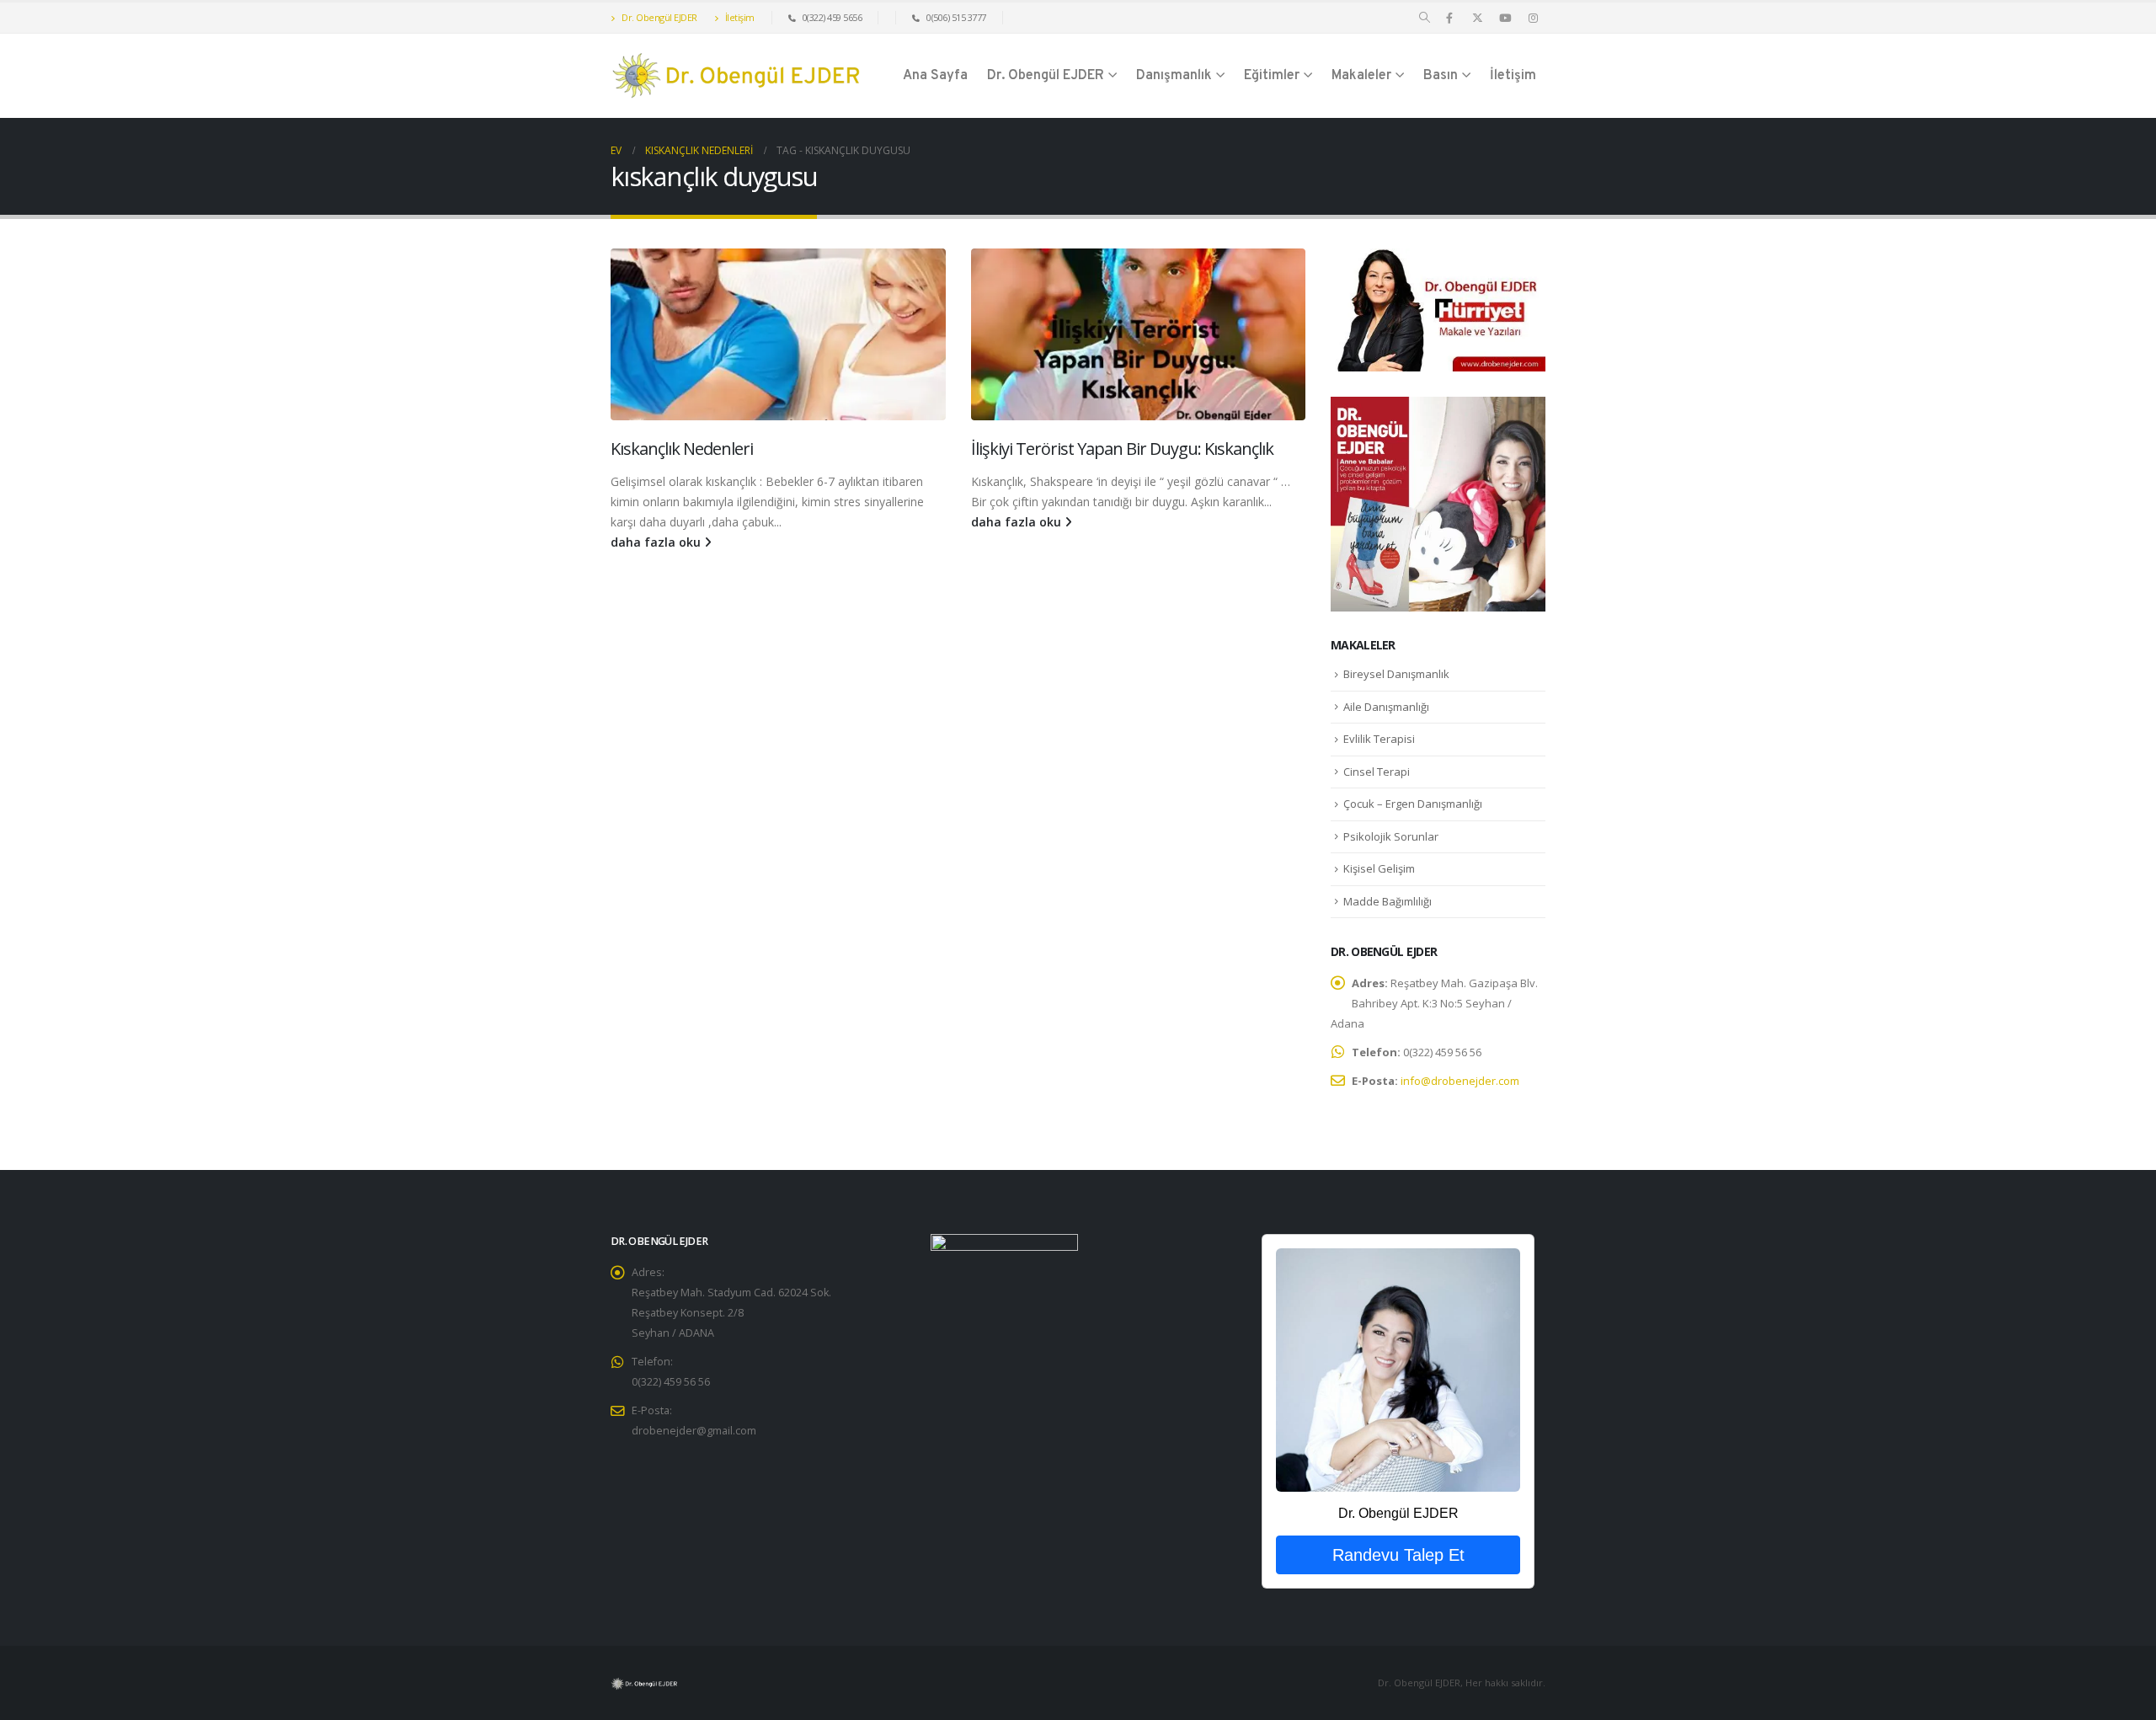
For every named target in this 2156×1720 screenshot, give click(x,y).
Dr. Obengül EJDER (659, 17)
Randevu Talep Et (1398, 1555)
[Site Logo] (737, 76)
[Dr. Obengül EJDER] (1398, 1370)
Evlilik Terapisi (1379, 739)
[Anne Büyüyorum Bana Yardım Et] (1438, 502)
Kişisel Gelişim (1379, 868)
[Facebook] (1449, 18)
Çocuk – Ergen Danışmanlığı (1413, 804)
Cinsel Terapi (1377, 772)
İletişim (739, 17)
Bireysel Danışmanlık (1396, 674)
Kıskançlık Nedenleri (682, 449)
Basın (1441, 76)
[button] (1425, 18)
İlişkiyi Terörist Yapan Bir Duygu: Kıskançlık (1122, 449)
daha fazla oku (657, 542)
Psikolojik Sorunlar (1391, 836)
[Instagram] (1533, 18)
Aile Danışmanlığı (1386, 707)
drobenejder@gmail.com (694, 1431)
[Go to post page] (778, 334)
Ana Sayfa (935, 76)
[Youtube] (1505, 18)
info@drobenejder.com (1460, 1081)
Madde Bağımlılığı (1388, 901)
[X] (1477, 18)
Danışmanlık (1174, 76)
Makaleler (1361, 76)
